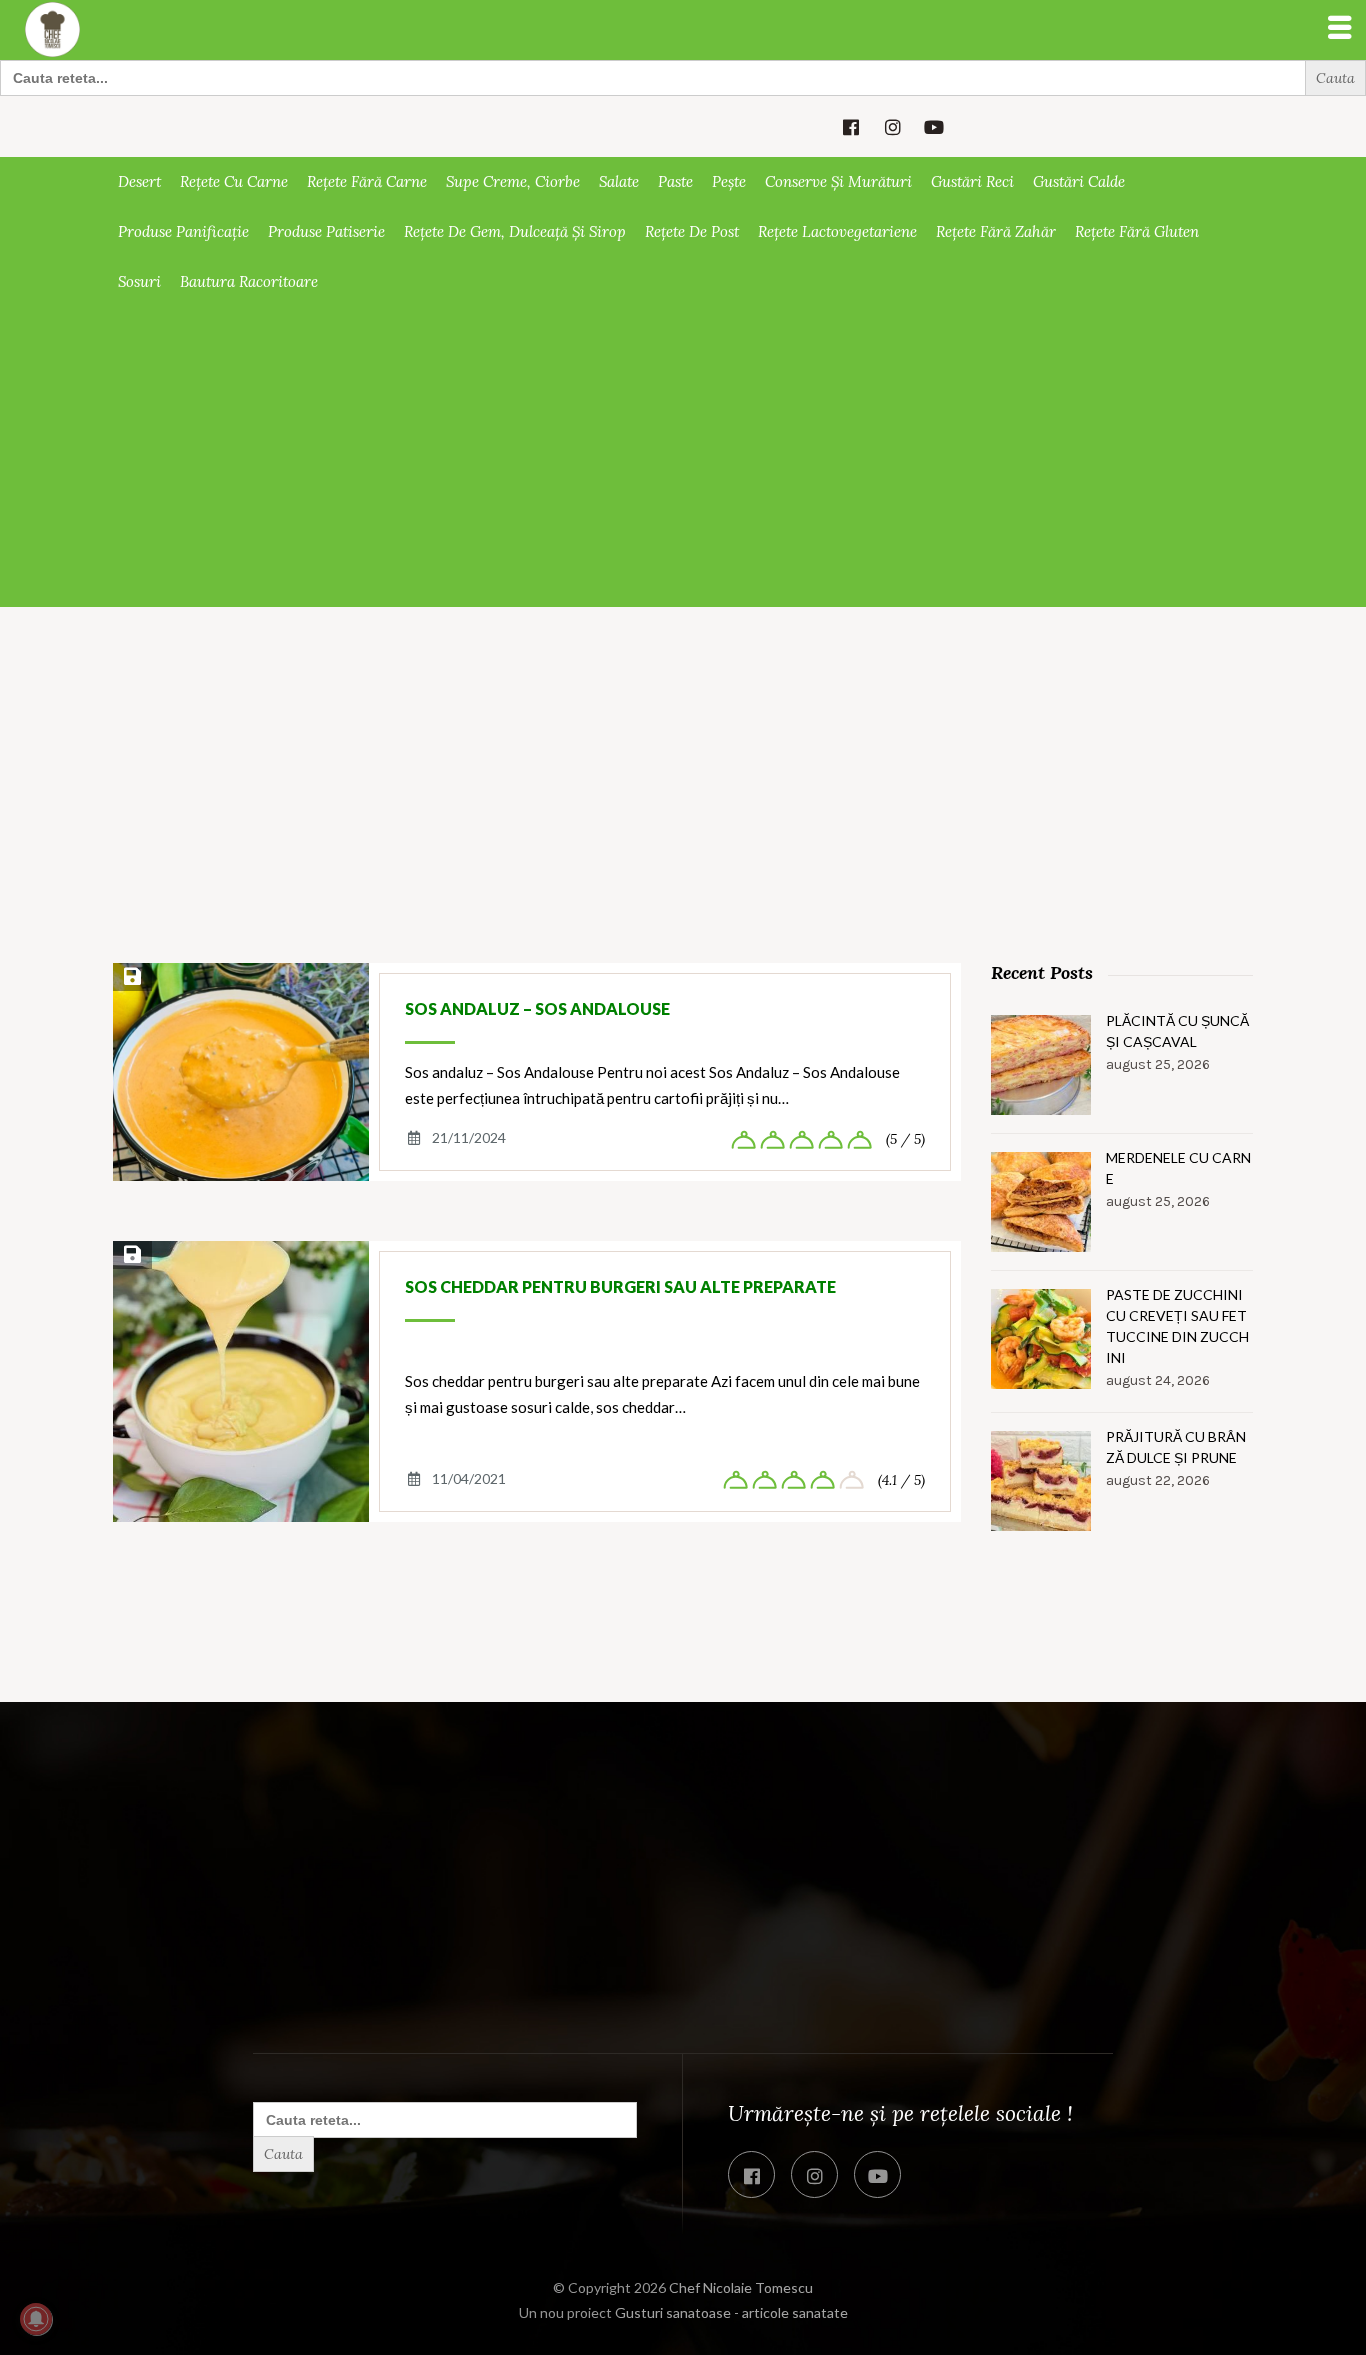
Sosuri (139, 281)
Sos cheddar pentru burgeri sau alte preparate (620, 1286)
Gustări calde (1079, 181)
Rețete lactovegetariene (837, 231)
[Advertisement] (683, 457)
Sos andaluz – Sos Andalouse (537, 1008)
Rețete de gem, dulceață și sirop (515, 231)
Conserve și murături (838, 181)
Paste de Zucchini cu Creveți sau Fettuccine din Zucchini (1177, 1326)
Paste (675, 181)
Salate (619, 181)
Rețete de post (692, 231)
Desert (139, 181)
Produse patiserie (326, 231)
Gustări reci (972, 181)
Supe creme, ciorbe (513, 181)
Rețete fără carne (367, 181)
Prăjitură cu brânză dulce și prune (1176, 1447)
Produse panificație (183, 231)
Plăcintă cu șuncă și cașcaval (1177, 1031)
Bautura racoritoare (249, 281)
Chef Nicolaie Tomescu (741, 2287)
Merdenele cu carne (1178, 1168)
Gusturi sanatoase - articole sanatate (731, 2312)
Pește (729, 181)
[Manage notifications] (36, 2319)
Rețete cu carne (234, 181)
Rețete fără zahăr (996, 231)
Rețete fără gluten (1137, 231)
